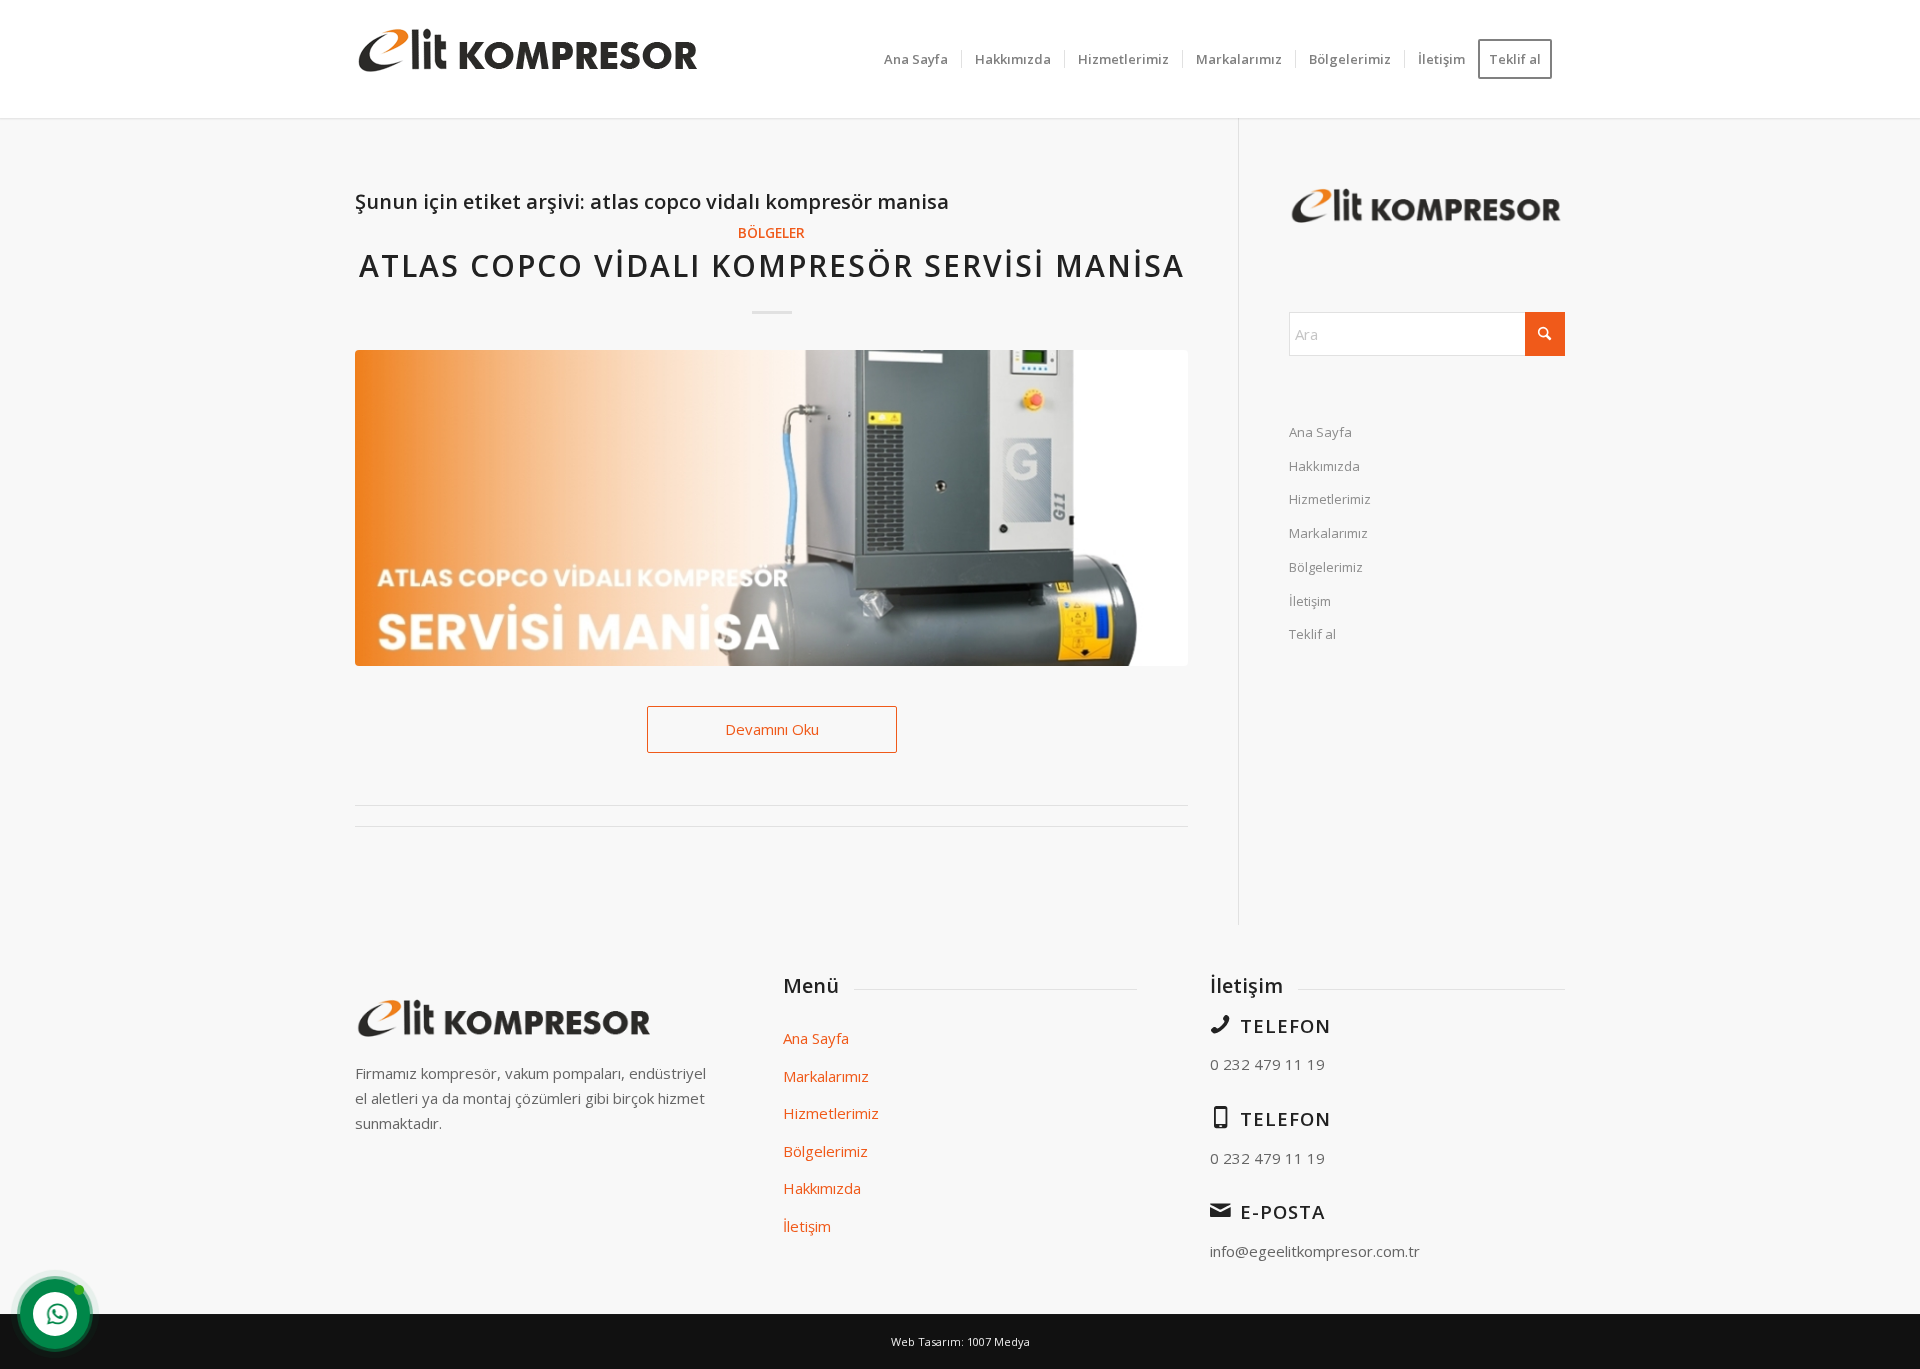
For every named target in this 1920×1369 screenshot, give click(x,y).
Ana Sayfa (1320, 432)
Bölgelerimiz (1326, 567)
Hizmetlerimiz (1330, 499)
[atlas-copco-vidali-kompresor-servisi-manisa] (771, 508)
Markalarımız (1328, 533)
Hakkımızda (1324, 466)
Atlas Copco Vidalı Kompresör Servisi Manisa (772, 265)
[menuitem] (916, 59)
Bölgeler (771, 233)
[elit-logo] (529, 59)
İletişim (1310, 601)
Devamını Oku (772, 729)
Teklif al (1312, 634)
